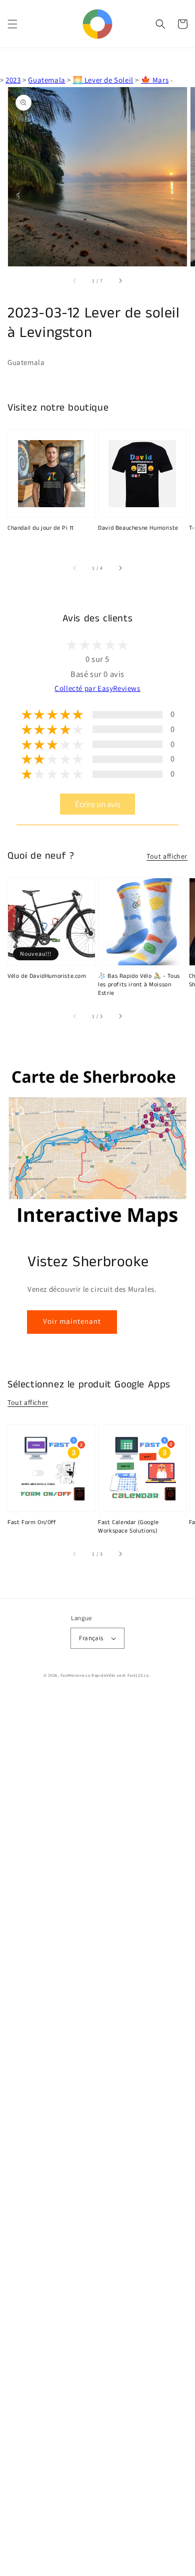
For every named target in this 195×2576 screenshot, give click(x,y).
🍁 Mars (155, 80)
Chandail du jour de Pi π (40, 528)
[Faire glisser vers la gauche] (75, 280)
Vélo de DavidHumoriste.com (47, 976)
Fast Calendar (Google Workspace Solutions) (128, 1527)
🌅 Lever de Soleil (103, 80)
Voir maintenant (72, 1321)
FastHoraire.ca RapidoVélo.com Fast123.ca (105, 1675)
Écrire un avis (98, 804)
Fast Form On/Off (32, 1523)
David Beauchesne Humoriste (138, 528)
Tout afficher (167, 856)
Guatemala (46, 80)
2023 (13, 80)
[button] (12, 24)
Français (91, 1638)
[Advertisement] (97, 2135)
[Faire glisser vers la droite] (120, 280)
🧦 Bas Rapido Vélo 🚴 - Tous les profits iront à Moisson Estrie (139, 985)
